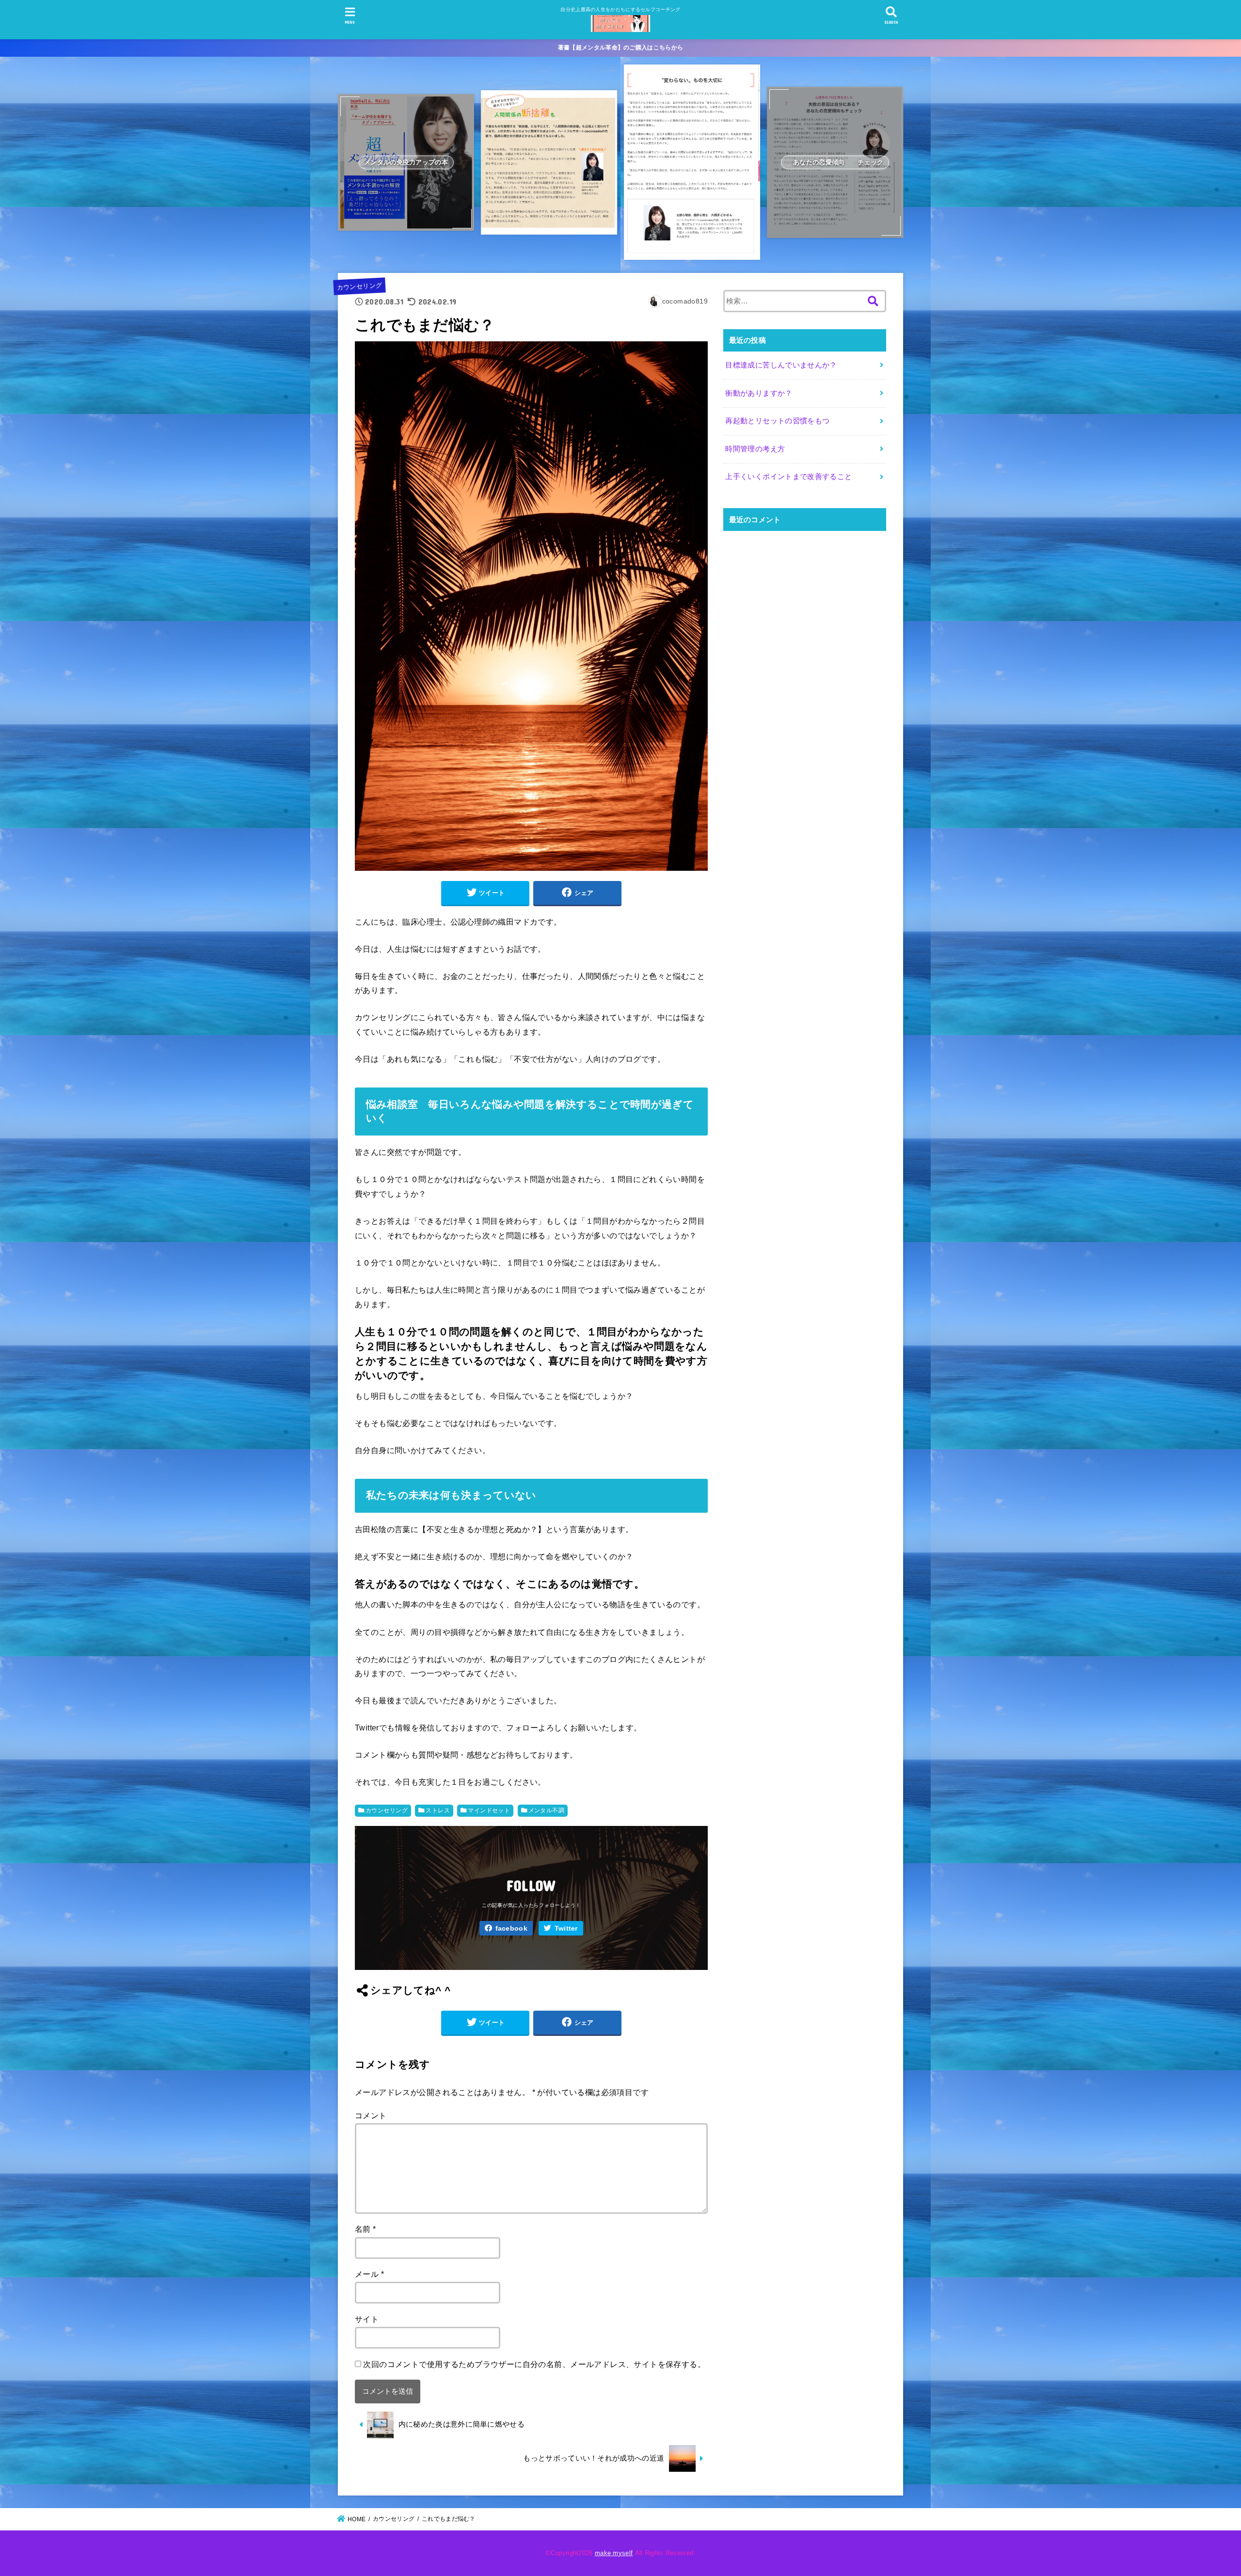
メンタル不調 (546, 1810)
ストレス (438, 1810)
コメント (371, 2115)
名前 (366, 2229)
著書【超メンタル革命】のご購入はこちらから (620, 48)
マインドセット (489, 1810)
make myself (614, 2553)
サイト (367, 2319)
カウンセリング (359, 287)
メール (369, 2274)
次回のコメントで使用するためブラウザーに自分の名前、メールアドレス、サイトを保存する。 (534, 2364)
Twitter (566, 1928)
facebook (511, 1928)
